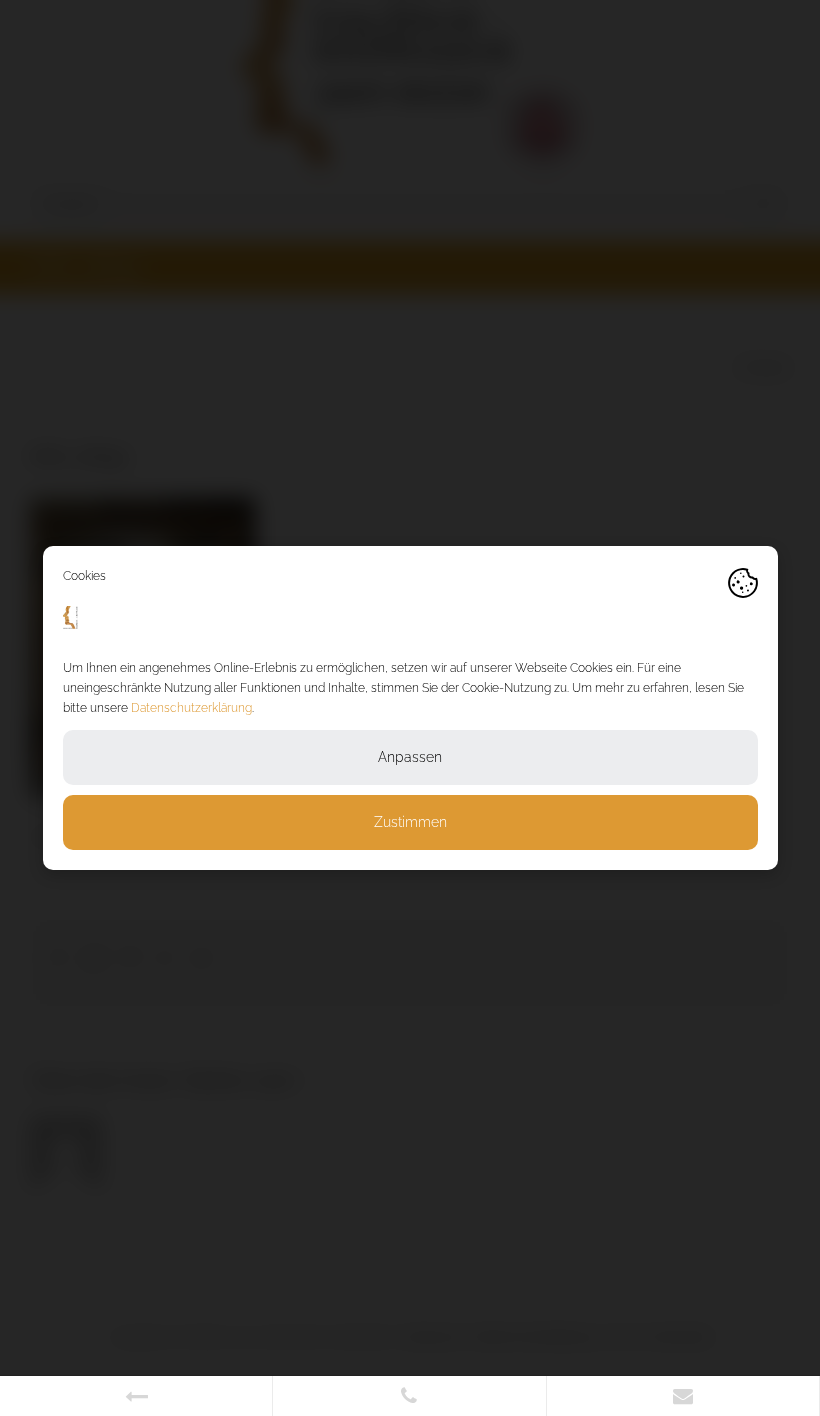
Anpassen (410, 757)
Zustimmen (410, 822)
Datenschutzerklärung (191, 708)
